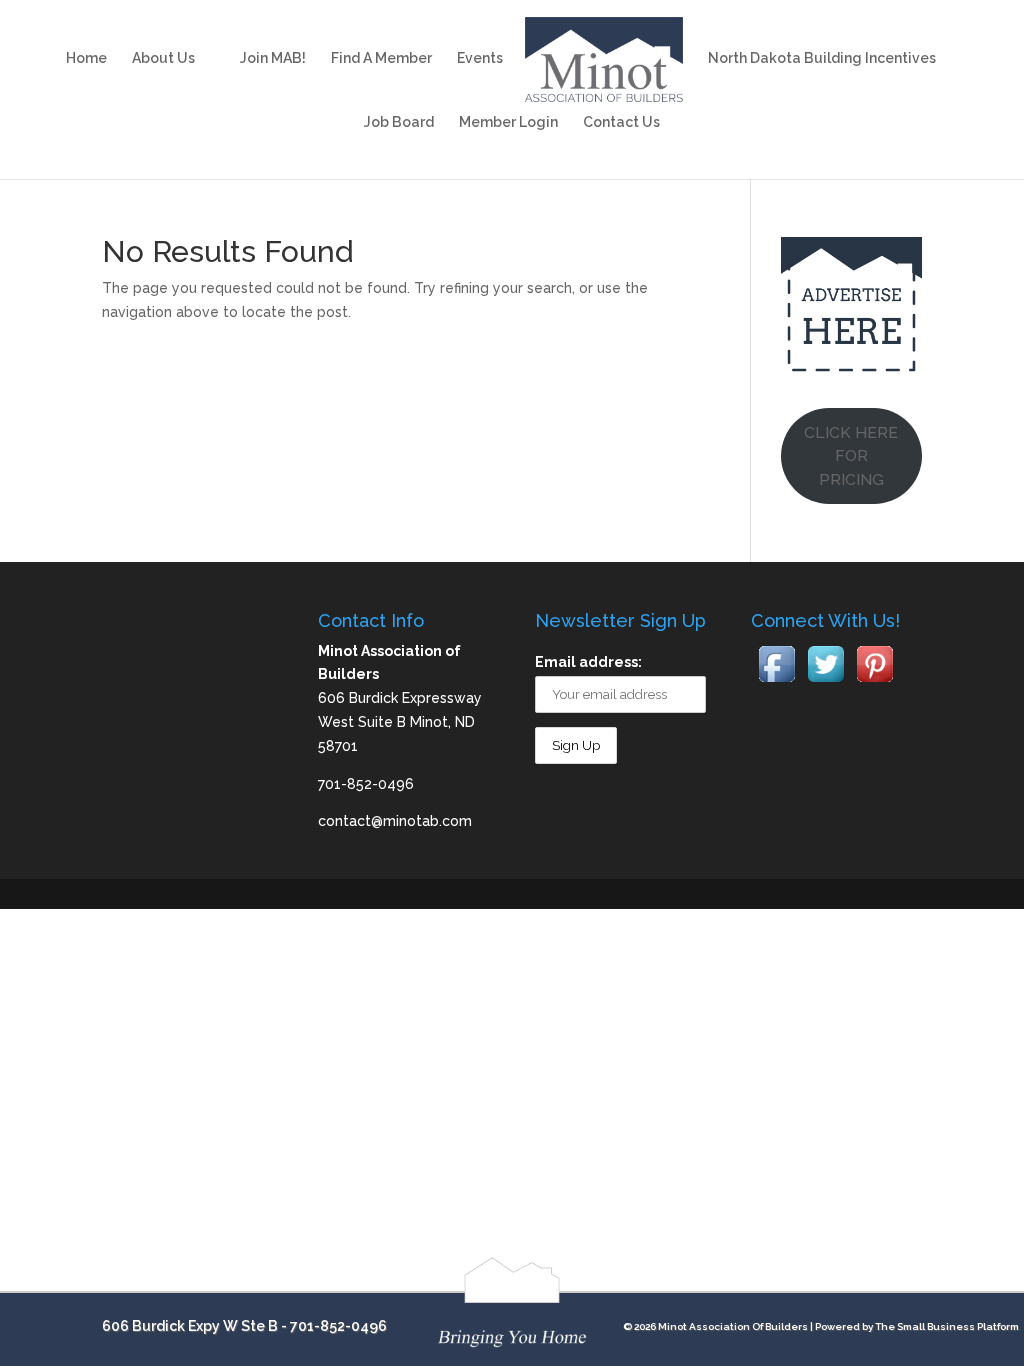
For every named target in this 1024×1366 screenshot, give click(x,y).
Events (480, 58)
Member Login (508, 122)
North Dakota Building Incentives (822, 58)
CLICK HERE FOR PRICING (851, 456)
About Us (163, 58)
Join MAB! (273, 58)
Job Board (399, 122)
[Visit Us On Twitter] (825, 683)
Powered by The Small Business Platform (917, 1326)
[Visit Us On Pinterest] (874, 683)
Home (86, 58)
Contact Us (621, 122)
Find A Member (381, 58)
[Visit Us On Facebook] (776, 683)
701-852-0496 (338, 1326)
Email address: (588, 662)
